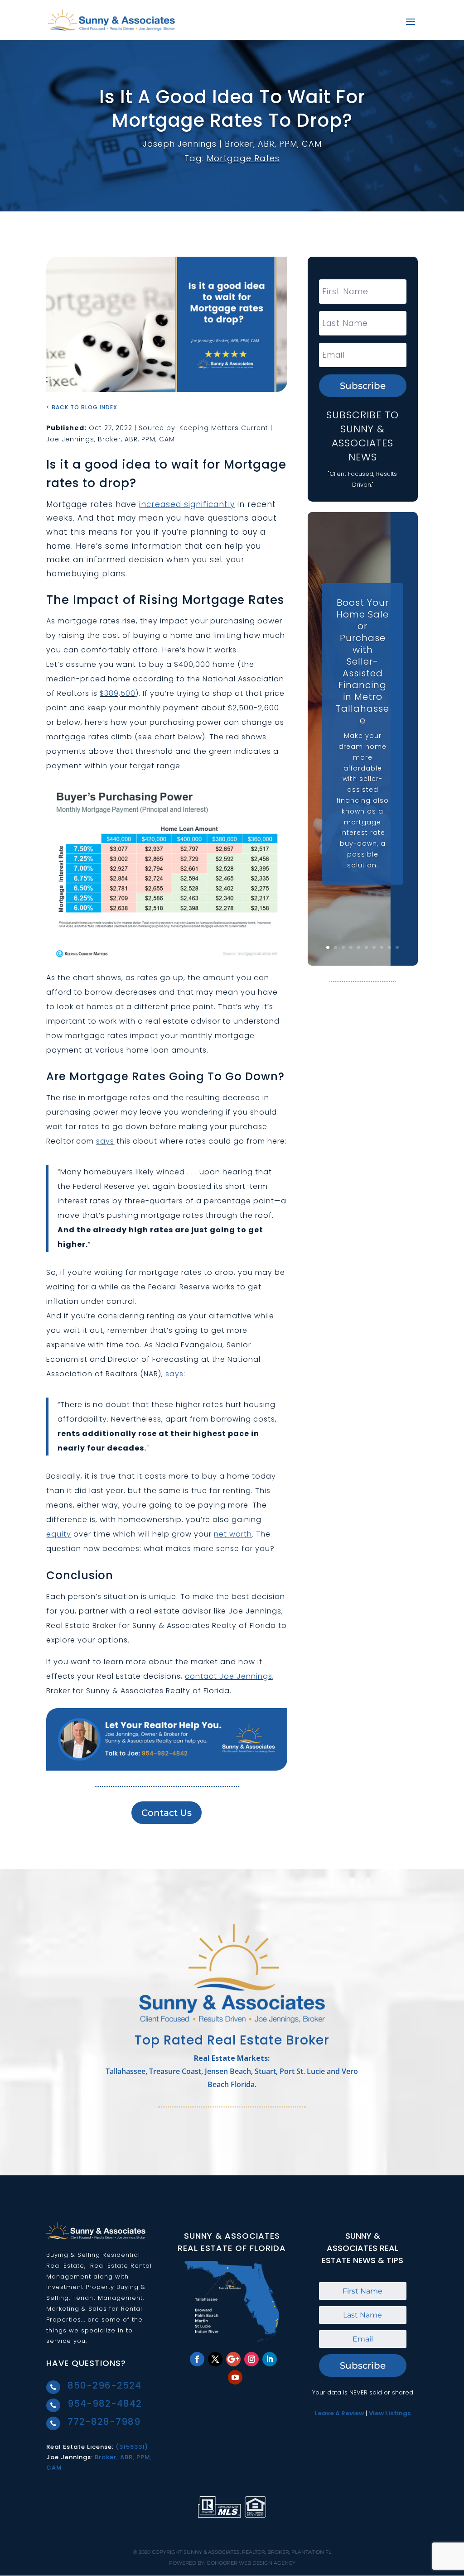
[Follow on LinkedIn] (270, 2359)
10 (397, 947)
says (105, 1141)
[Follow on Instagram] (251, 2359)
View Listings (390, 2413)
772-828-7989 (104, 2422)
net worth (233, 1534)
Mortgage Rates (243, 158)
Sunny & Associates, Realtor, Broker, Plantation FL (257, 2552)
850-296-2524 (104, 2385)
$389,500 (118, 693)
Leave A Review (339, 2413)
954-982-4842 (105, 2404)
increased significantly (187, 504)
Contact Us (167, 1813)
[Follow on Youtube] (235, 2377)
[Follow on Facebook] (197, 2359)
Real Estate (65, 2266)
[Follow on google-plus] (233, 2359)
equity (59, 1534)
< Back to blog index (82, 407)
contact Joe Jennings (229, 1676)
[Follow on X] (215, 2359)
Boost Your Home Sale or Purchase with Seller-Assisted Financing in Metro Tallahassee (362, 661)
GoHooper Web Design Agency (251, 2563)
